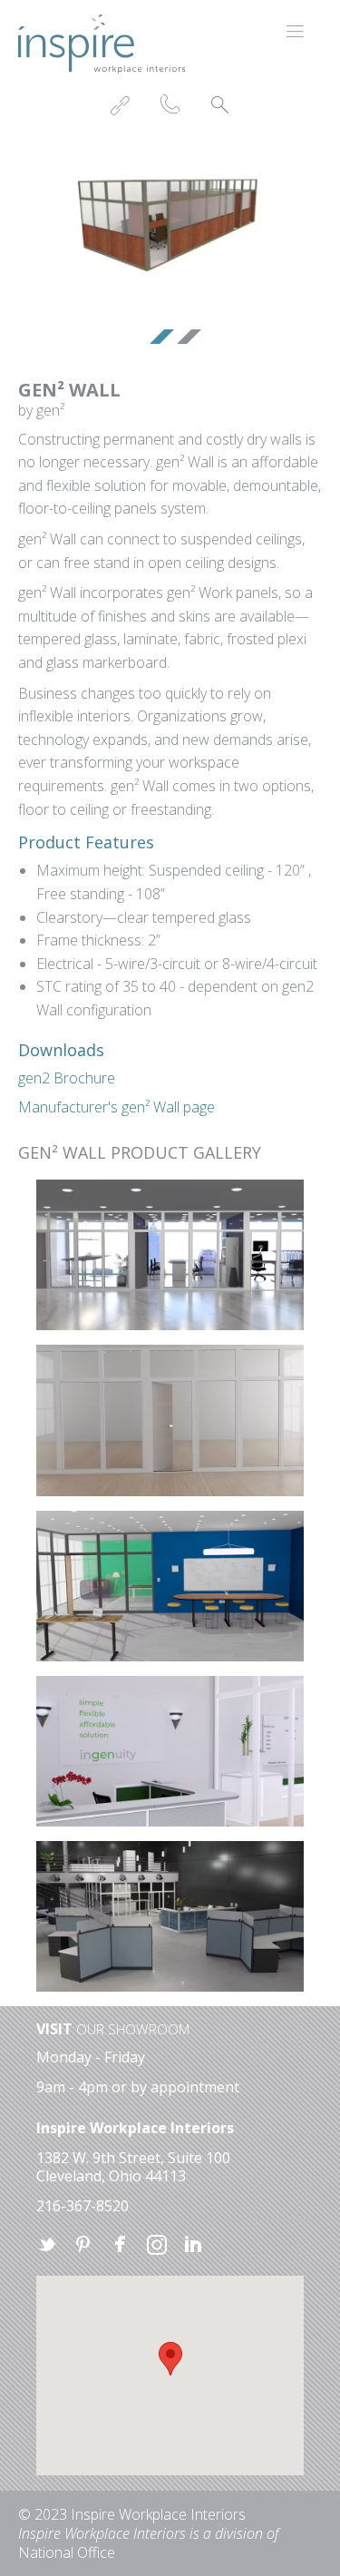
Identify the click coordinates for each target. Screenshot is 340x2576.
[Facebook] (120, 2246)
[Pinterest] (83, 2246)
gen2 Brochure (67, 1078)
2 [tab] (184, 339)
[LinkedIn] (192, 2246)
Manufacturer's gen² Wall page (117, 1107)
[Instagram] (156, 2246)
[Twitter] (47, 2246)
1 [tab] (157, 339)
